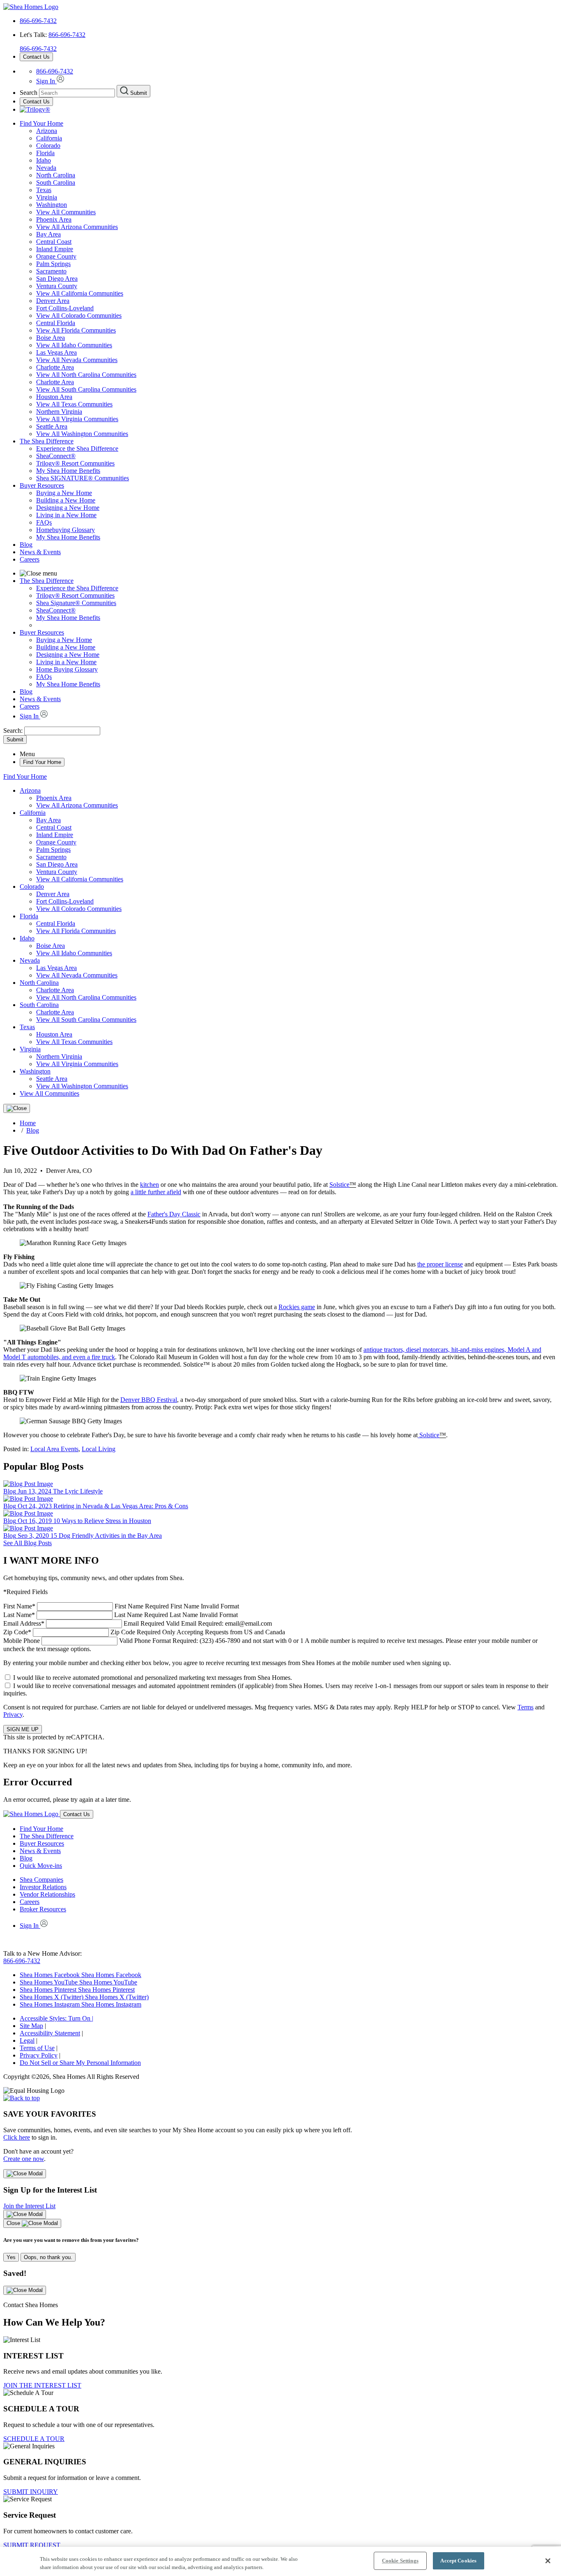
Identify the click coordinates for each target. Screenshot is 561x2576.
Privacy (13, 1715)
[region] (280, 2561)
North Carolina (56, 175)
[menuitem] (297, 449)
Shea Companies (41, 1880)
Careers (30, 559)
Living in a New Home (66, 515)
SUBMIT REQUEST (32, 2545)
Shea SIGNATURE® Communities (83, 478)
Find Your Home (41, 123)
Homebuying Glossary (66, 530)
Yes (11, 2257)
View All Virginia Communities (77, 419)
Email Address (138, 1623)
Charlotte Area (55, 367)
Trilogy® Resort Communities (75, 463)
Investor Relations (43, 1887)
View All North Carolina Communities (86, 375)
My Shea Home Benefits (68, 471)
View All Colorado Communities (79, 315)
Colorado (48, 146)
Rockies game (297, 1307)
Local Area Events (54, 1449)
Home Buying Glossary (67, 669)
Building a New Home (66, 500)
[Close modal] (25, 2174)
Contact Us (36, 57)
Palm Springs (53, 264)
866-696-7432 (38, 21)
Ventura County (57, 286)
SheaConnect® (56, 456)
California (49, 138)
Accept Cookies (458, 2561)
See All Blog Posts (28, 1543)
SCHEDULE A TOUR (34, 2439)
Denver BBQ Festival (149, 1400)
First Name (121, 1606)
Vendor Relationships (47, 1894)
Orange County (56, 256)
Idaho (44, 160)
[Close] (17, 1108)
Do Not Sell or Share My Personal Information (80, 2063)
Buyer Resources (42, 485)
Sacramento (51, 271)
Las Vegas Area (56, 352)
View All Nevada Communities (77, 360)
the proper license (440, 1264)
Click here (17, 2137)
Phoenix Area (54, 219)
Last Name (121, 1615)
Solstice (339, 1185)
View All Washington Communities (82, 434)
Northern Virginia (59, 412)
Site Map (31, 2026)
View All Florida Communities (76, 330)
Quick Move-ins (41, 1866)
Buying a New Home (64, 493)
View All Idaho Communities (74, 345)
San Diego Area (57, 279)
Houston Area (54, 397)
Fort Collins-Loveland (65, 308)
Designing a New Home (68, 508)
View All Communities (66, 212)
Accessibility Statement (50, 2033)
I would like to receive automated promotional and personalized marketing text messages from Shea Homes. (153, 1678)
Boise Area (51, 338)
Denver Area (53, 301)
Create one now (24, 2159)
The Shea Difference (47, 441)
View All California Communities (80, 293)
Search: (14, 731)
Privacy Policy (39, 2055)
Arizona (47, 131)
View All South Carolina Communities (86, 389)
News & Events (40, 552)
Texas (44, 190)
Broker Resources (43, 1909)
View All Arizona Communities (77, 227)
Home (28, 1123)
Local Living (99, 1449)
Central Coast (54, 242)
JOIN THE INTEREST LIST (42, 2385)
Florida (45, 153)
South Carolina (56, 182)
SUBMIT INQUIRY (31, 2492)
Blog (26, 545)
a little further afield (156, 1192)
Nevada (46, 168)
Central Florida (56, 323)
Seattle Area (52, 426)
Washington (52, 205)
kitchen (149, 1185)
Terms (525, 1707)
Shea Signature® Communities (76, 603)
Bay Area (48, 234)
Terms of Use (37, 2048)
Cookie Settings (400, 2561)
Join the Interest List (29, 2206)
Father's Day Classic (174, 1214)
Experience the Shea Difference (77, 448)
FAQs (44, 522)
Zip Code (144, 1632)
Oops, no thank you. (48, 2257)
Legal (27, 2040)
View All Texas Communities (74, 404)
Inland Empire (55, 249)
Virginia (47, 197)
